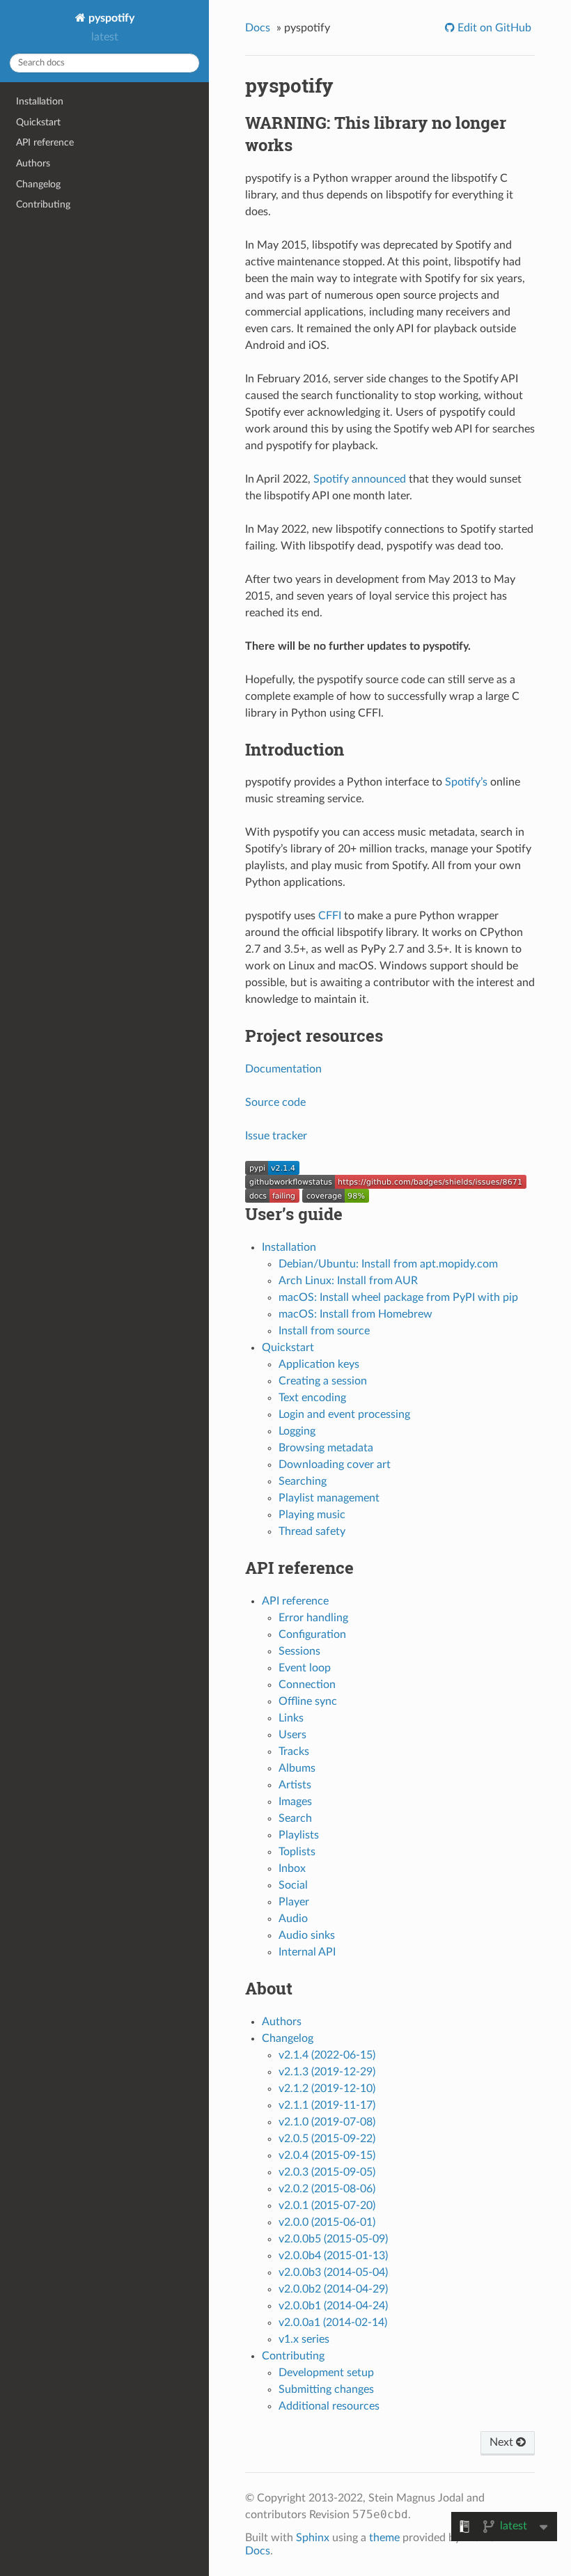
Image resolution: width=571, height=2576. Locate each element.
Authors (33, 163)
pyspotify (110, 18)
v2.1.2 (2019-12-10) (327, 2089)
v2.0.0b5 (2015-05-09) (333, 2239)
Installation (40, 101)
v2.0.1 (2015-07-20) (327, 2206)
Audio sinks (307, 1935)
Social (293, 1885)
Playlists (299, 1835)
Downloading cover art (335, 1465)
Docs (258, 28)
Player (294, 1902)
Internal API (307, 1952)
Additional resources (329, 2406)
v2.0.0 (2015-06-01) (327, 2222)
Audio (293, 1919)
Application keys (319, 1364)
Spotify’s (466, 782)
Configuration (312, 1634)
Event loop (305, 1668)
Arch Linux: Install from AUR (348, 1281)
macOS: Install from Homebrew (355, 1314)
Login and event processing (344, 1414)
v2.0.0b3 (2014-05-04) (333, 2272)
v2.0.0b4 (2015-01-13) (333, 2256)
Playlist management (329, 1498)
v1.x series (304, 2339)
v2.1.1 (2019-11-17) (327, 2105)
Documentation (283, 1069)
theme (384, 2538)
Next (503, 2442)
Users (292, 1735)
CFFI (330, 916)
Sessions (299, 1651)
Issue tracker (276, 1136)
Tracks (294, 1751)
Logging (297, 1431)
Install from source (324, 1331)
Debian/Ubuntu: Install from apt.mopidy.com (388, 1264)
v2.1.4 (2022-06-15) (327, 2055)
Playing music (312, 1515)
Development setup (326, 2373)
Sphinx (313, 2538)
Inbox (292, 1868)
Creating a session (323, 1381)
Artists (295, 1785)
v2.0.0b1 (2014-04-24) (333, 2306)
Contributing (43, 204)
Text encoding (312, 1398)
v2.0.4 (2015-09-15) (327, 2155)
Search (295, 1818)
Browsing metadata (326, 1448)
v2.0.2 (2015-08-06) (327, 2189)
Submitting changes (326, 2389)
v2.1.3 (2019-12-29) (327, 2072)
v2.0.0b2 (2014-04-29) (333, 2289)
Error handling (313, 1618)
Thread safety (312, 1531)
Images (295, 1802)
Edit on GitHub (493, 28)
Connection (307, 1685)
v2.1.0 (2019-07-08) (327, 2122)
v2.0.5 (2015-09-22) (327, 2139)
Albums (297, 1768)
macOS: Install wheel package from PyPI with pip (398, 1297)
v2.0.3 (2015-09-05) (327, 2172)
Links (291, 1718)
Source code (275, 1102)
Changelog (38, 184)
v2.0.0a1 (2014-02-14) (333, 2323)
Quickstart (38, 122)
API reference (45, 142)
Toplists (297, 1852)
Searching (303, 1481)
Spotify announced (360, 479)
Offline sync (308, 1701)
